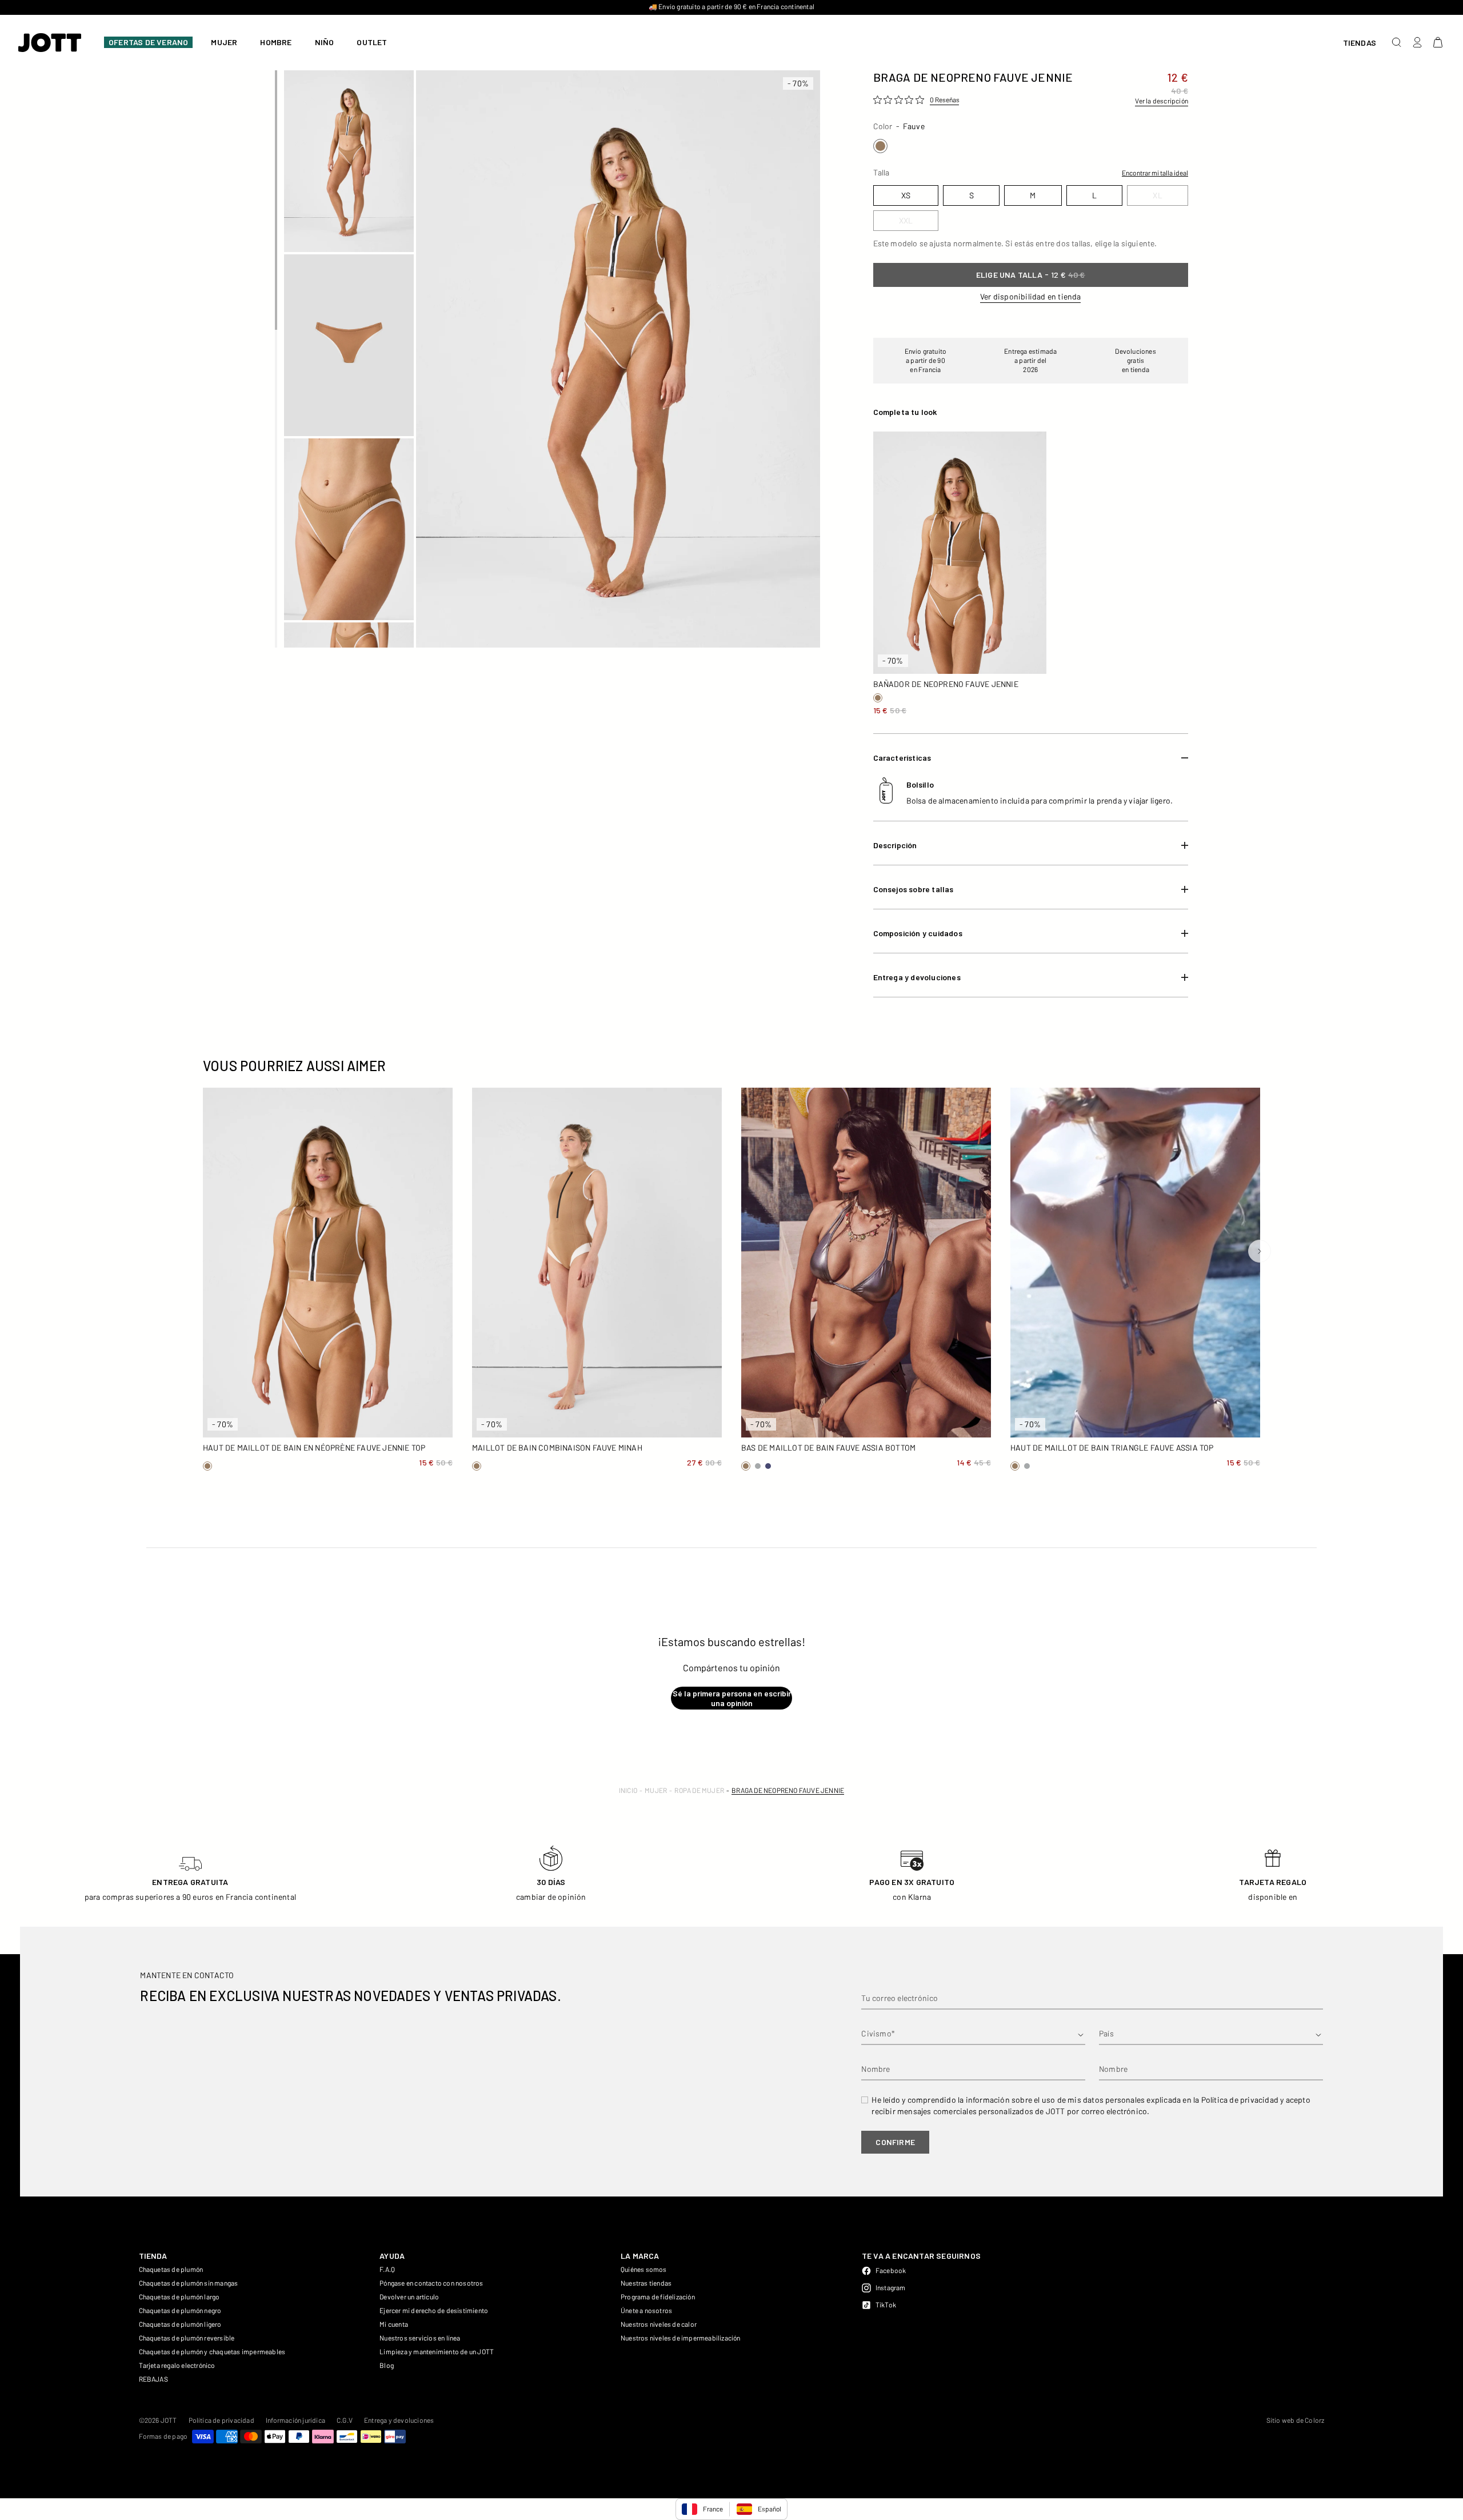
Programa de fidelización (658, 2297)
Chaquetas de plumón (171, 2269)
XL (897, 660)
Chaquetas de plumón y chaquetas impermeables (212, 2351)
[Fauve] (880, 146)
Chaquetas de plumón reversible (187, 2338)
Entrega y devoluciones (399, 2420)
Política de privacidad (221, 2420)
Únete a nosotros (646, 2310)
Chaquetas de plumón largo (179, 2297)
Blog (387, 2365)
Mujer (656, 1790)
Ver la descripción (1162, 101)
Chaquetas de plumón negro (180, 2310)
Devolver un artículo (409, 2297)
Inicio (628, 1790)
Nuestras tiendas (646, 2283)
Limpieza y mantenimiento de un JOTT (437, 2351)
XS (897, 641)
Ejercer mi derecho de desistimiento (434, 2310)
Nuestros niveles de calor (659, 2324)
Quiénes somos (644, 2269)
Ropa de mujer (699, 1790)
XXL (939, 660)
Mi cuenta (394, 2324)
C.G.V (345, 2420)
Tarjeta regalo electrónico (177, 2365)
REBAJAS (153, 2379)
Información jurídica (295, 2420)
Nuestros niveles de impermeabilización (681, 2338)
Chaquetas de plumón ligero (180, 2324)
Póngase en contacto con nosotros (431, 2283)
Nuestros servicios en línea (420, 2338)
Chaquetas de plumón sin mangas (189, 2283)
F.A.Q (387, 2269)
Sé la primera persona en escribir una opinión (732, 1698)
